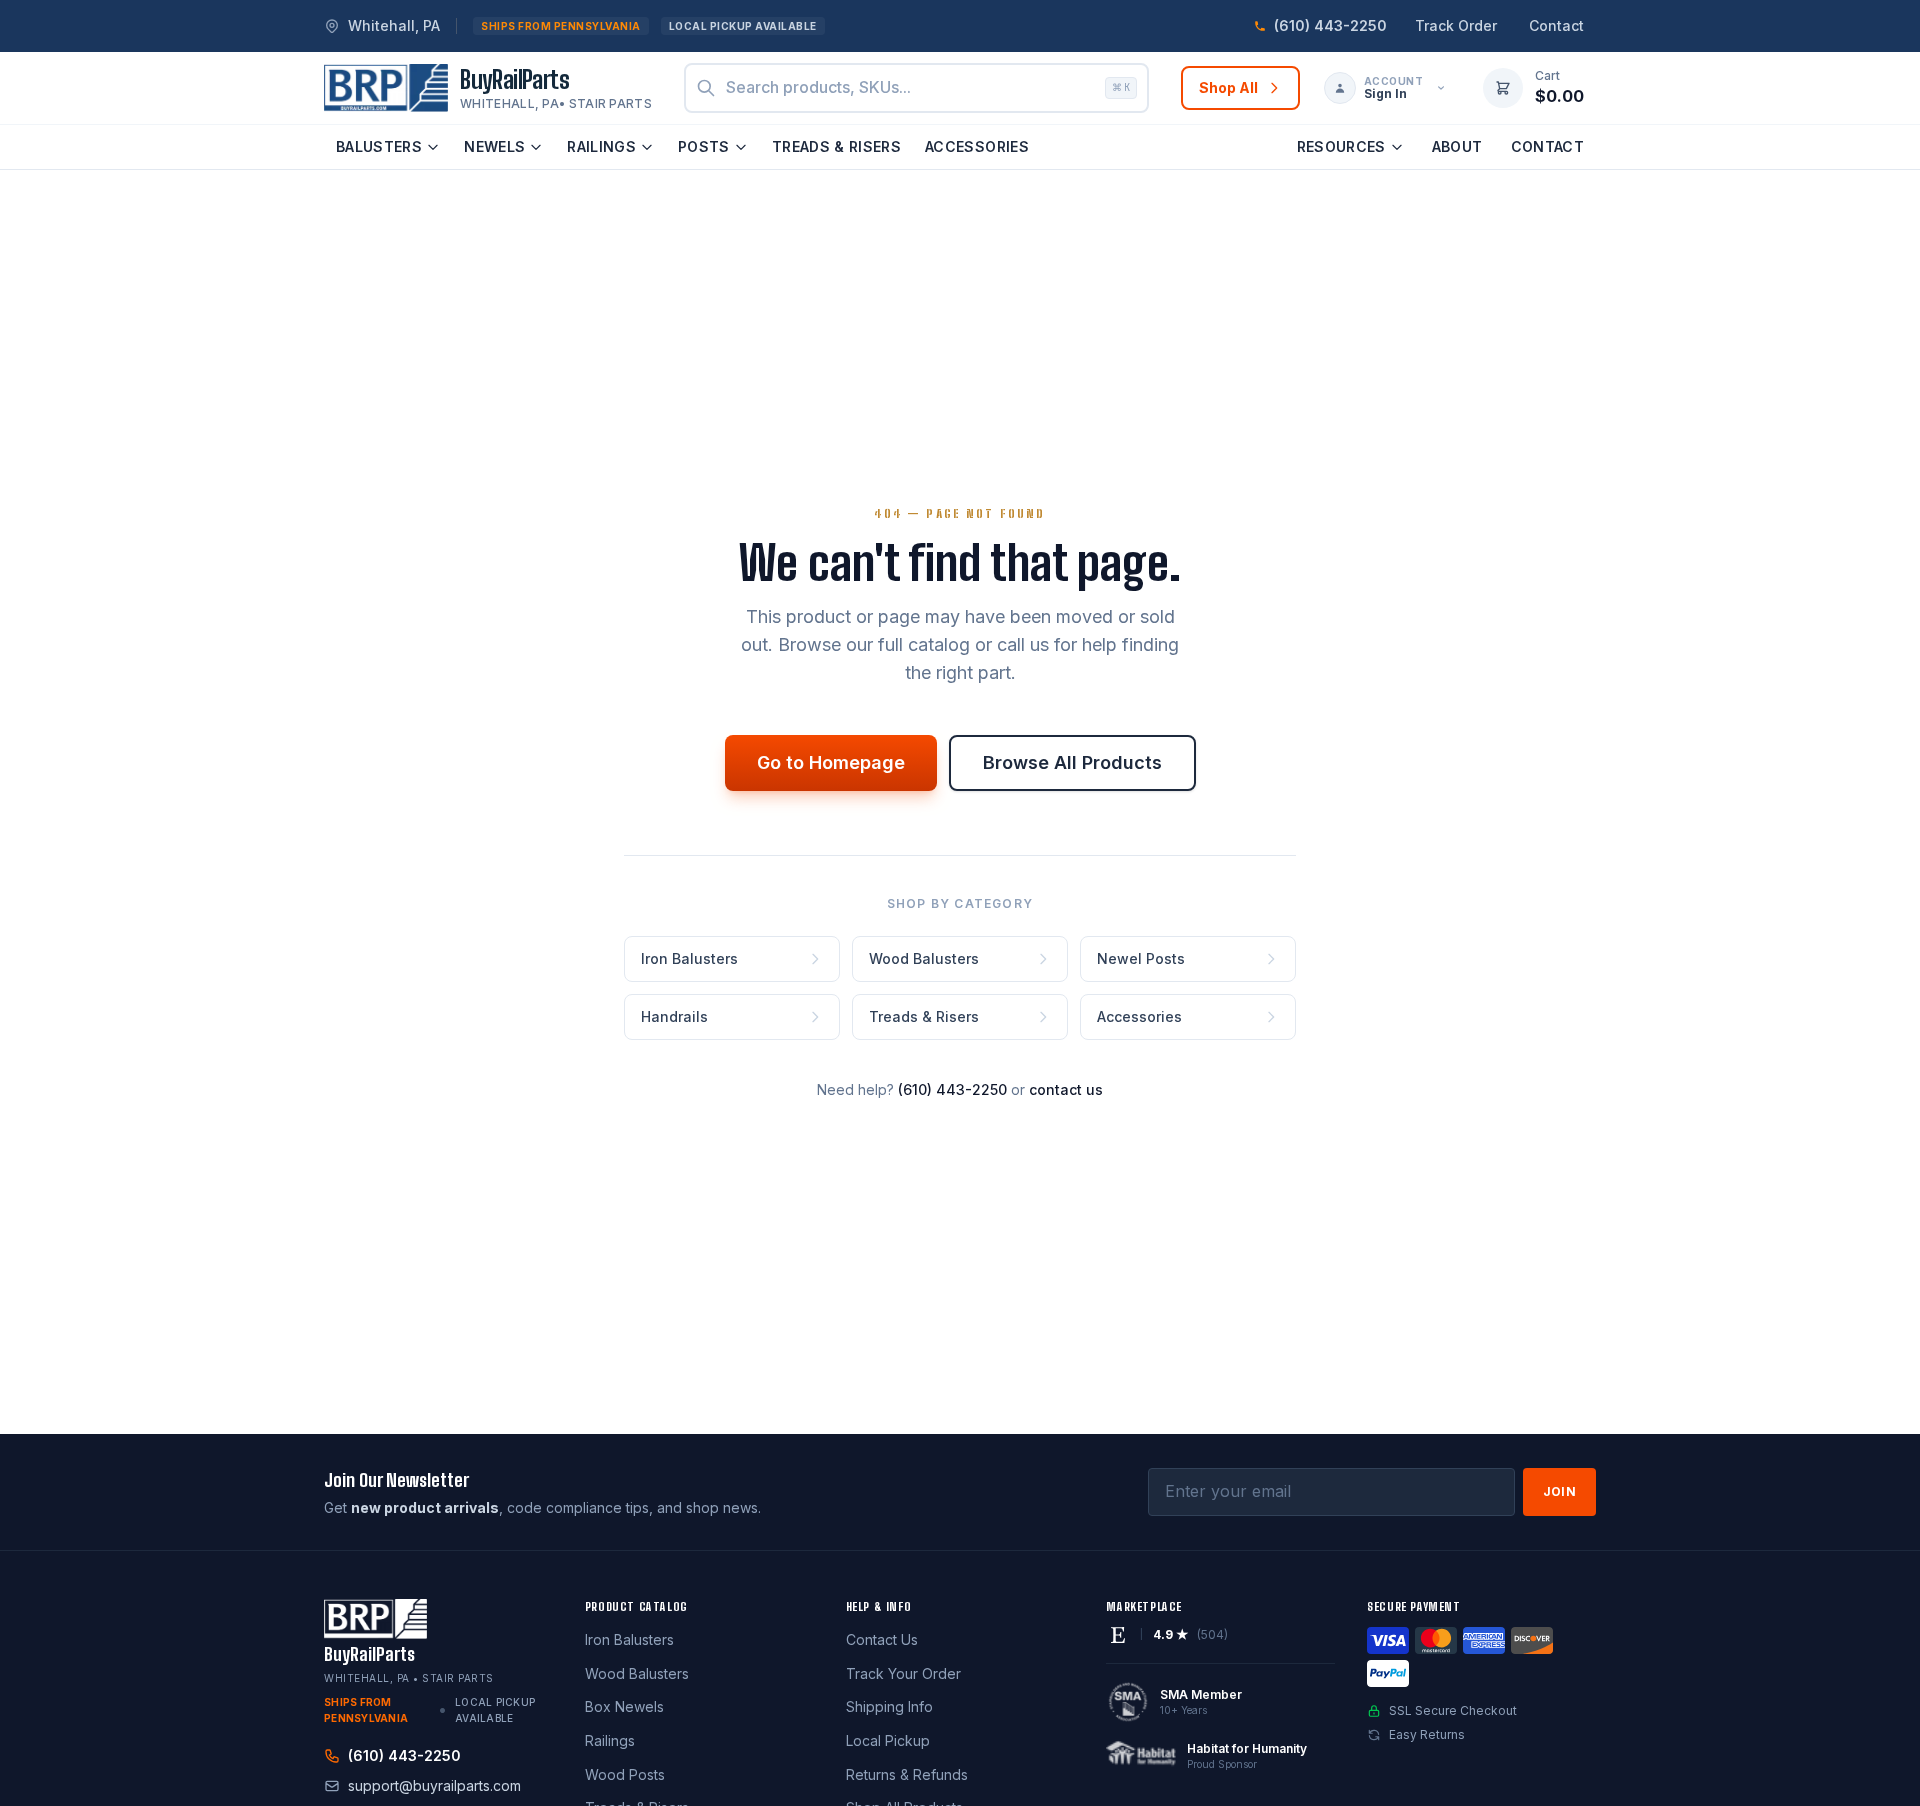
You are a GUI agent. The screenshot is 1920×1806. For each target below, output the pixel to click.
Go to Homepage (831, 762)
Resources (1341, 146)
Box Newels (624, 1706)
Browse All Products (1072, 762)
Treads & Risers (836, 146)
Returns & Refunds (907, 1774)
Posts (704, 146)
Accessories (977, 146)
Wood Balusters (637, 1673)
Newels (494, 146)
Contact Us (882, 1639)
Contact (1556, 25)
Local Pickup (888, 1740)
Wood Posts (625, 1774)
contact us (1066, 1089)
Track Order (1456, 25)
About (1457, 146)
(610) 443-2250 (952, 1089)
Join (1559, 1491)
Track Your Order (903, 1673)
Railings (601, 146)
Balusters (379, 146)
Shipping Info (889, 1706)
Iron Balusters (629, 1639)
